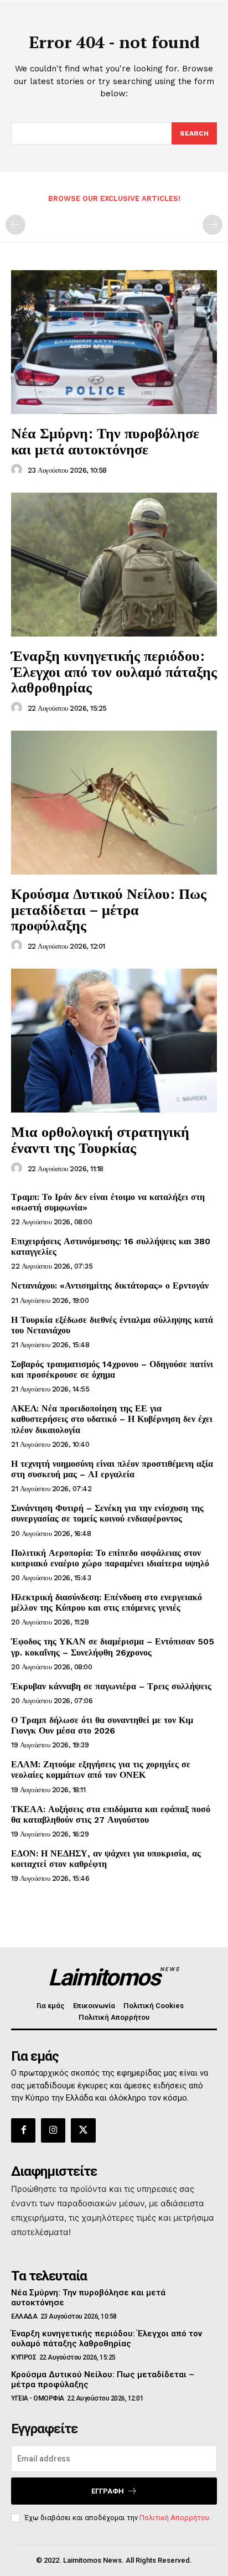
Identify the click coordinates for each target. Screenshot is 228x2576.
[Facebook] (23, 2130)
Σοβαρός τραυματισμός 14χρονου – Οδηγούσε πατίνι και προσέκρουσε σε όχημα (112, 1369)
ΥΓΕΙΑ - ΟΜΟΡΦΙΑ (38, 2398)
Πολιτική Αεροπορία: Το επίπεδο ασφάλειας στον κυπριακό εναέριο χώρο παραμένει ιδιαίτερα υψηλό (110, 1558)
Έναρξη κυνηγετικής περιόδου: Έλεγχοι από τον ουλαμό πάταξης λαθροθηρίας (114, 671)
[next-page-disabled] (213, 225)
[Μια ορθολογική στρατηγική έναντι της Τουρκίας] (114, 1041)
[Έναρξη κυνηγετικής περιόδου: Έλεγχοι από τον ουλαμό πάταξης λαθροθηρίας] (114, 565)
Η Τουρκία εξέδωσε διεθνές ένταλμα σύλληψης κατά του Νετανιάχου (112, 1325)
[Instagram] (53, 2130)
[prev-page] (15, 225)
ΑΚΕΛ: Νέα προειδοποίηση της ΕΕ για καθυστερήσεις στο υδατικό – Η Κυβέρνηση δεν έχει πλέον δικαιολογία (112, 1419)
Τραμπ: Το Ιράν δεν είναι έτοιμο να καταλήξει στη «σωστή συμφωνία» (108, 1202)
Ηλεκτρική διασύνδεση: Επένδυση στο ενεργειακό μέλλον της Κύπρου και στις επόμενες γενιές (107, 1602)
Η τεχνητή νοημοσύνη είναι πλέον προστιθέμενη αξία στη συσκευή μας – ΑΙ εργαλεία (112, 1469)
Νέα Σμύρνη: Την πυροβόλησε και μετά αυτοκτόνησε (105, 441)
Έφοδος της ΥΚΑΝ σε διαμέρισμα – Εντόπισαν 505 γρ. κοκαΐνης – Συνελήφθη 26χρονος (113, 1647)
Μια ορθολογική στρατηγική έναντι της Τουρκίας (100, 1139)
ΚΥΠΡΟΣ (24, 2357)
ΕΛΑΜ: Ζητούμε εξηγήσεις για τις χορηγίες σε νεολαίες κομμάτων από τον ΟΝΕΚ (101, 1770)
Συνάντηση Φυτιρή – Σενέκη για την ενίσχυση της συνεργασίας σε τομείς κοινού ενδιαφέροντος (107, 1513)
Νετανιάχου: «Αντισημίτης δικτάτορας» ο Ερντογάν (110, 1286)
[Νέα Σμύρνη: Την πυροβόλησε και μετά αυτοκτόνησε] (114, 342)
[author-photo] (18, 470)
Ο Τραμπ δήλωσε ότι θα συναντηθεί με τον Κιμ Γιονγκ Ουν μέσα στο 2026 (102, 1725)
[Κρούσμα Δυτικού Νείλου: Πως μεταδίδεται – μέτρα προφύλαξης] (114, 803)
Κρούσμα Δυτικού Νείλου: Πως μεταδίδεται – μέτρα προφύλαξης (109, 909)
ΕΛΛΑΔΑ (24, 2316)
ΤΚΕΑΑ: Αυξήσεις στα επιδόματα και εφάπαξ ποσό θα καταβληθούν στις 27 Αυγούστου (111, 1814)
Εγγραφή (108, 2491)
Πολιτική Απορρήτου (174, 2518)
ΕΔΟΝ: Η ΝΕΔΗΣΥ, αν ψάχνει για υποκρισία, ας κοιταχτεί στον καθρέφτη (106, 1859)
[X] (83, 2130)
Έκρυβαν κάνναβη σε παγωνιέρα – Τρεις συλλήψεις (111, 1686)
